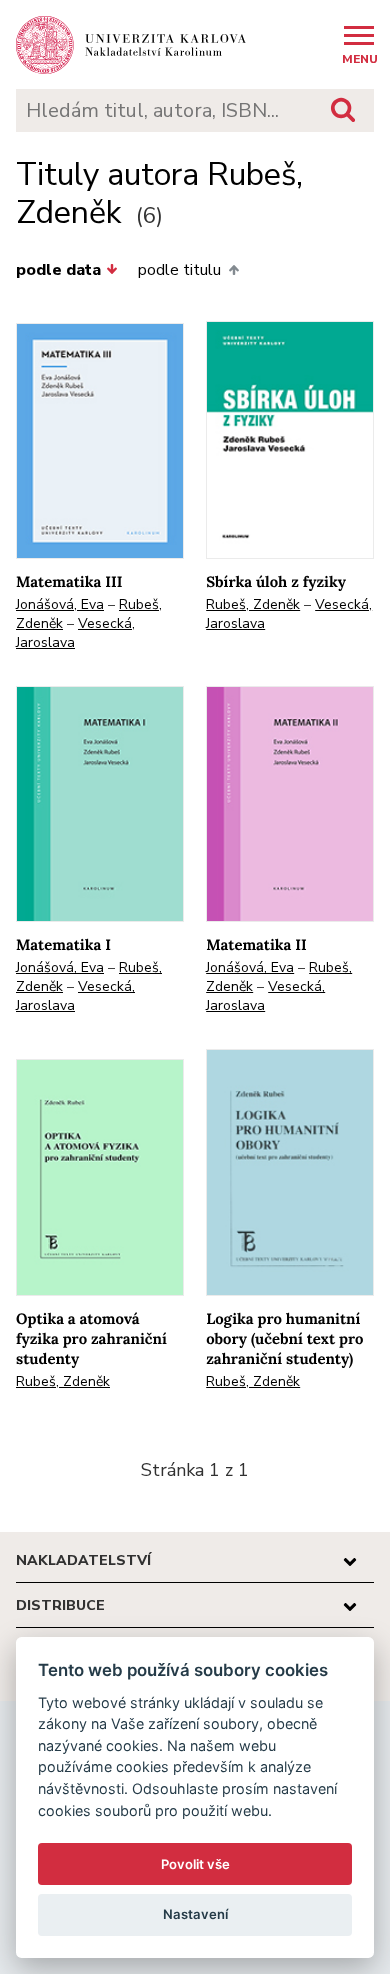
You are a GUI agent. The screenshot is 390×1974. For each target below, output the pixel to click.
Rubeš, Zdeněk (253, 604)
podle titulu (179, 270)
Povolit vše (195, 1864)
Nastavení (195, 1914)
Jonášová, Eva (60, 604)
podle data (58, 270)
